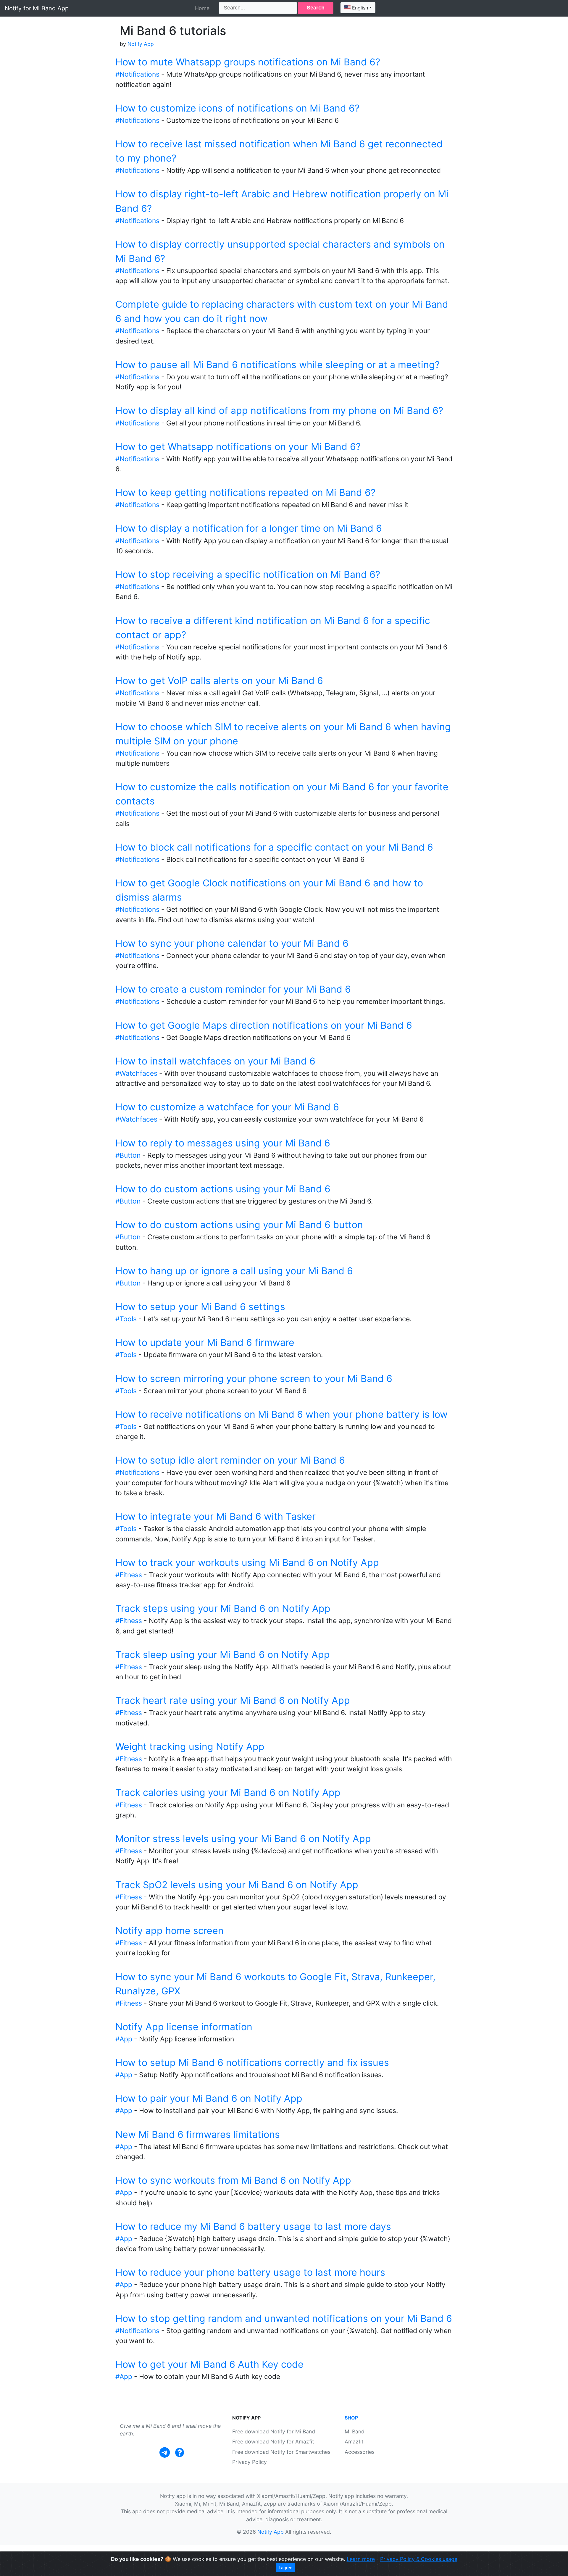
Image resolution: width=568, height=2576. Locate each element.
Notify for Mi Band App (37, 8)
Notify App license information (184, 2027)
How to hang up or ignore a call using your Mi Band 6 (234, 1271)
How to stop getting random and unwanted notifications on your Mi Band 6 (284, 2318)
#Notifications (137, 74)
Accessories (360, 2452)
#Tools (126, 1319)
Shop (351, 2418)
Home (202, 8)
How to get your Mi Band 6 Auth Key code (209, 2364)
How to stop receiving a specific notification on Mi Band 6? (248, 574)
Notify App (141, 44)
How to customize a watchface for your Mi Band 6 (227, 1107)
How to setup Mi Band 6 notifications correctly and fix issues (252, 2063)
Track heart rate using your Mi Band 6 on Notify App (233, 1700)
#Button (128, 1155)
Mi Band (355, 2431)
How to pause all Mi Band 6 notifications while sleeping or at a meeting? (277, 365)
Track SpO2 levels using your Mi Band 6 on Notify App (237, 1885)
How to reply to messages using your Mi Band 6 (223, 1143)
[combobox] (358, 8)
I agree (285, 2568)
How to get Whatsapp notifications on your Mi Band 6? (238, 447)
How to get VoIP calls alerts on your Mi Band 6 (219, 681)
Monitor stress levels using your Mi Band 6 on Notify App (243, 1839)
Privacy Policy (250, 2462)
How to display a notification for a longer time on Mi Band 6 (249, 528)
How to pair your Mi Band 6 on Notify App (209, 2098)
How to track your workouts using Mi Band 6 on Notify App (247, 1563)
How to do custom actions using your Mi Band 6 (223, 1189)
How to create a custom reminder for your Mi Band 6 (233, 989)
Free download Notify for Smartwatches (281, 2452)
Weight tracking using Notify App (190, 1747)
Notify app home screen (170, 1931)
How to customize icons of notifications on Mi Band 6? (237, 108)
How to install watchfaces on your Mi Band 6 (215, 1061)
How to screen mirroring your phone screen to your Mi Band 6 (254, 1379)
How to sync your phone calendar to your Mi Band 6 (232, 943)
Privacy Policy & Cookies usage (419, 2559)
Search (316, 8)
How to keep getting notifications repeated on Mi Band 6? (245, 492)
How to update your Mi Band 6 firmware (205, 1342)
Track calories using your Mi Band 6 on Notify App (228, 1792)
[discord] (180, 2452)
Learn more (361, 2559)
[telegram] (165, 2452)
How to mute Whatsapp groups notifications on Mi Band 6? (248, 62)
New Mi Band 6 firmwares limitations (198, 2134)
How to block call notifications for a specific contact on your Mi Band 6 (274, 847)
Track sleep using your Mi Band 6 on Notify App (223, 1655)
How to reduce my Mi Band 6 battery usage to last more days (253, 2226)
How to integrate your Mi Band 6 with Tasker (216, 1516)
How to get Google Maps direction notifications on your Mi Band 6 (264, 1025)
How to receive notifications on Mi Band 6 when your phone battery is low (281, 1414)
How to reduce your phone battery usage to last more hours (250, 2272)
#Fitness (129, 1575)
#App (124, 2039)
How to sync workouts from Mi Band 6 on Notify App (233, 2180)
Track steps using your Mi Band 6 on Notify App (223, 1608)
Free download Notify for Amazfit (273, 2442)
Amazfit (354, 2442)
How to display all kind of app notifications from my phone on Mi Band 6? (279, 410)
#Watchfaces (136, 1073)
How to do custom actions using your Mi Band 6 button (239, 1225)
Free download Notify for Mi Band (274, 2431)
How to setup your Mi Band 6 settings (200, 1307)
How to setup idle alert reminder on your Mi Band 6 (230, 1460)
